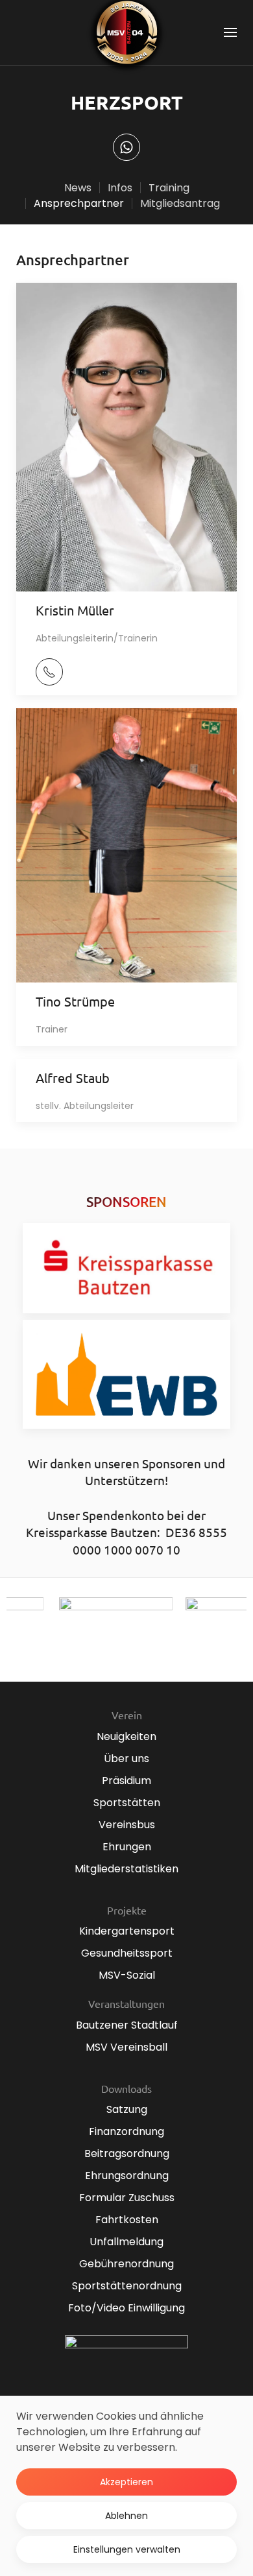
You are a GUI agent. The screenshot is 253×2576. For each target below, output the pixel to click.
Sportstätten (127, 1803)
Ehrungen (127, 1847)
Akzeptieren (126, 2482)
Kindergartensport (127, 1931)
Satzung (127, 2109)
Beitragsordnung (127, 2153)
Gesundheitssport (127, 1953)
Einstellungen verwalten (127, 2549)
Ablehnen (126, 2516)
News (78, 188)
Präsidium (126, 1781)
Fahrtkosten (127, 2220)
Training (169, 188)
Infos (120, 188)
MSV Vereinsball (126, 2047)
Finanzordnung (126, 2131)
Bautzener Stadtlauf (127, 2025)
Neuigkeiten (126, 1736)
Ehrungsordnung (127, 2176)
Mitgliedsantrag (180, 203)
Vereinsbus (127, 1825)
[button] (230, 32)
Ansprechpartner (79, 203)
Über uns (126, 1759)
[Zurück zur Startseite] (126, 32)
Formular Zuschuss (127, 2198)
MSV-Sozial (127, 1975)
